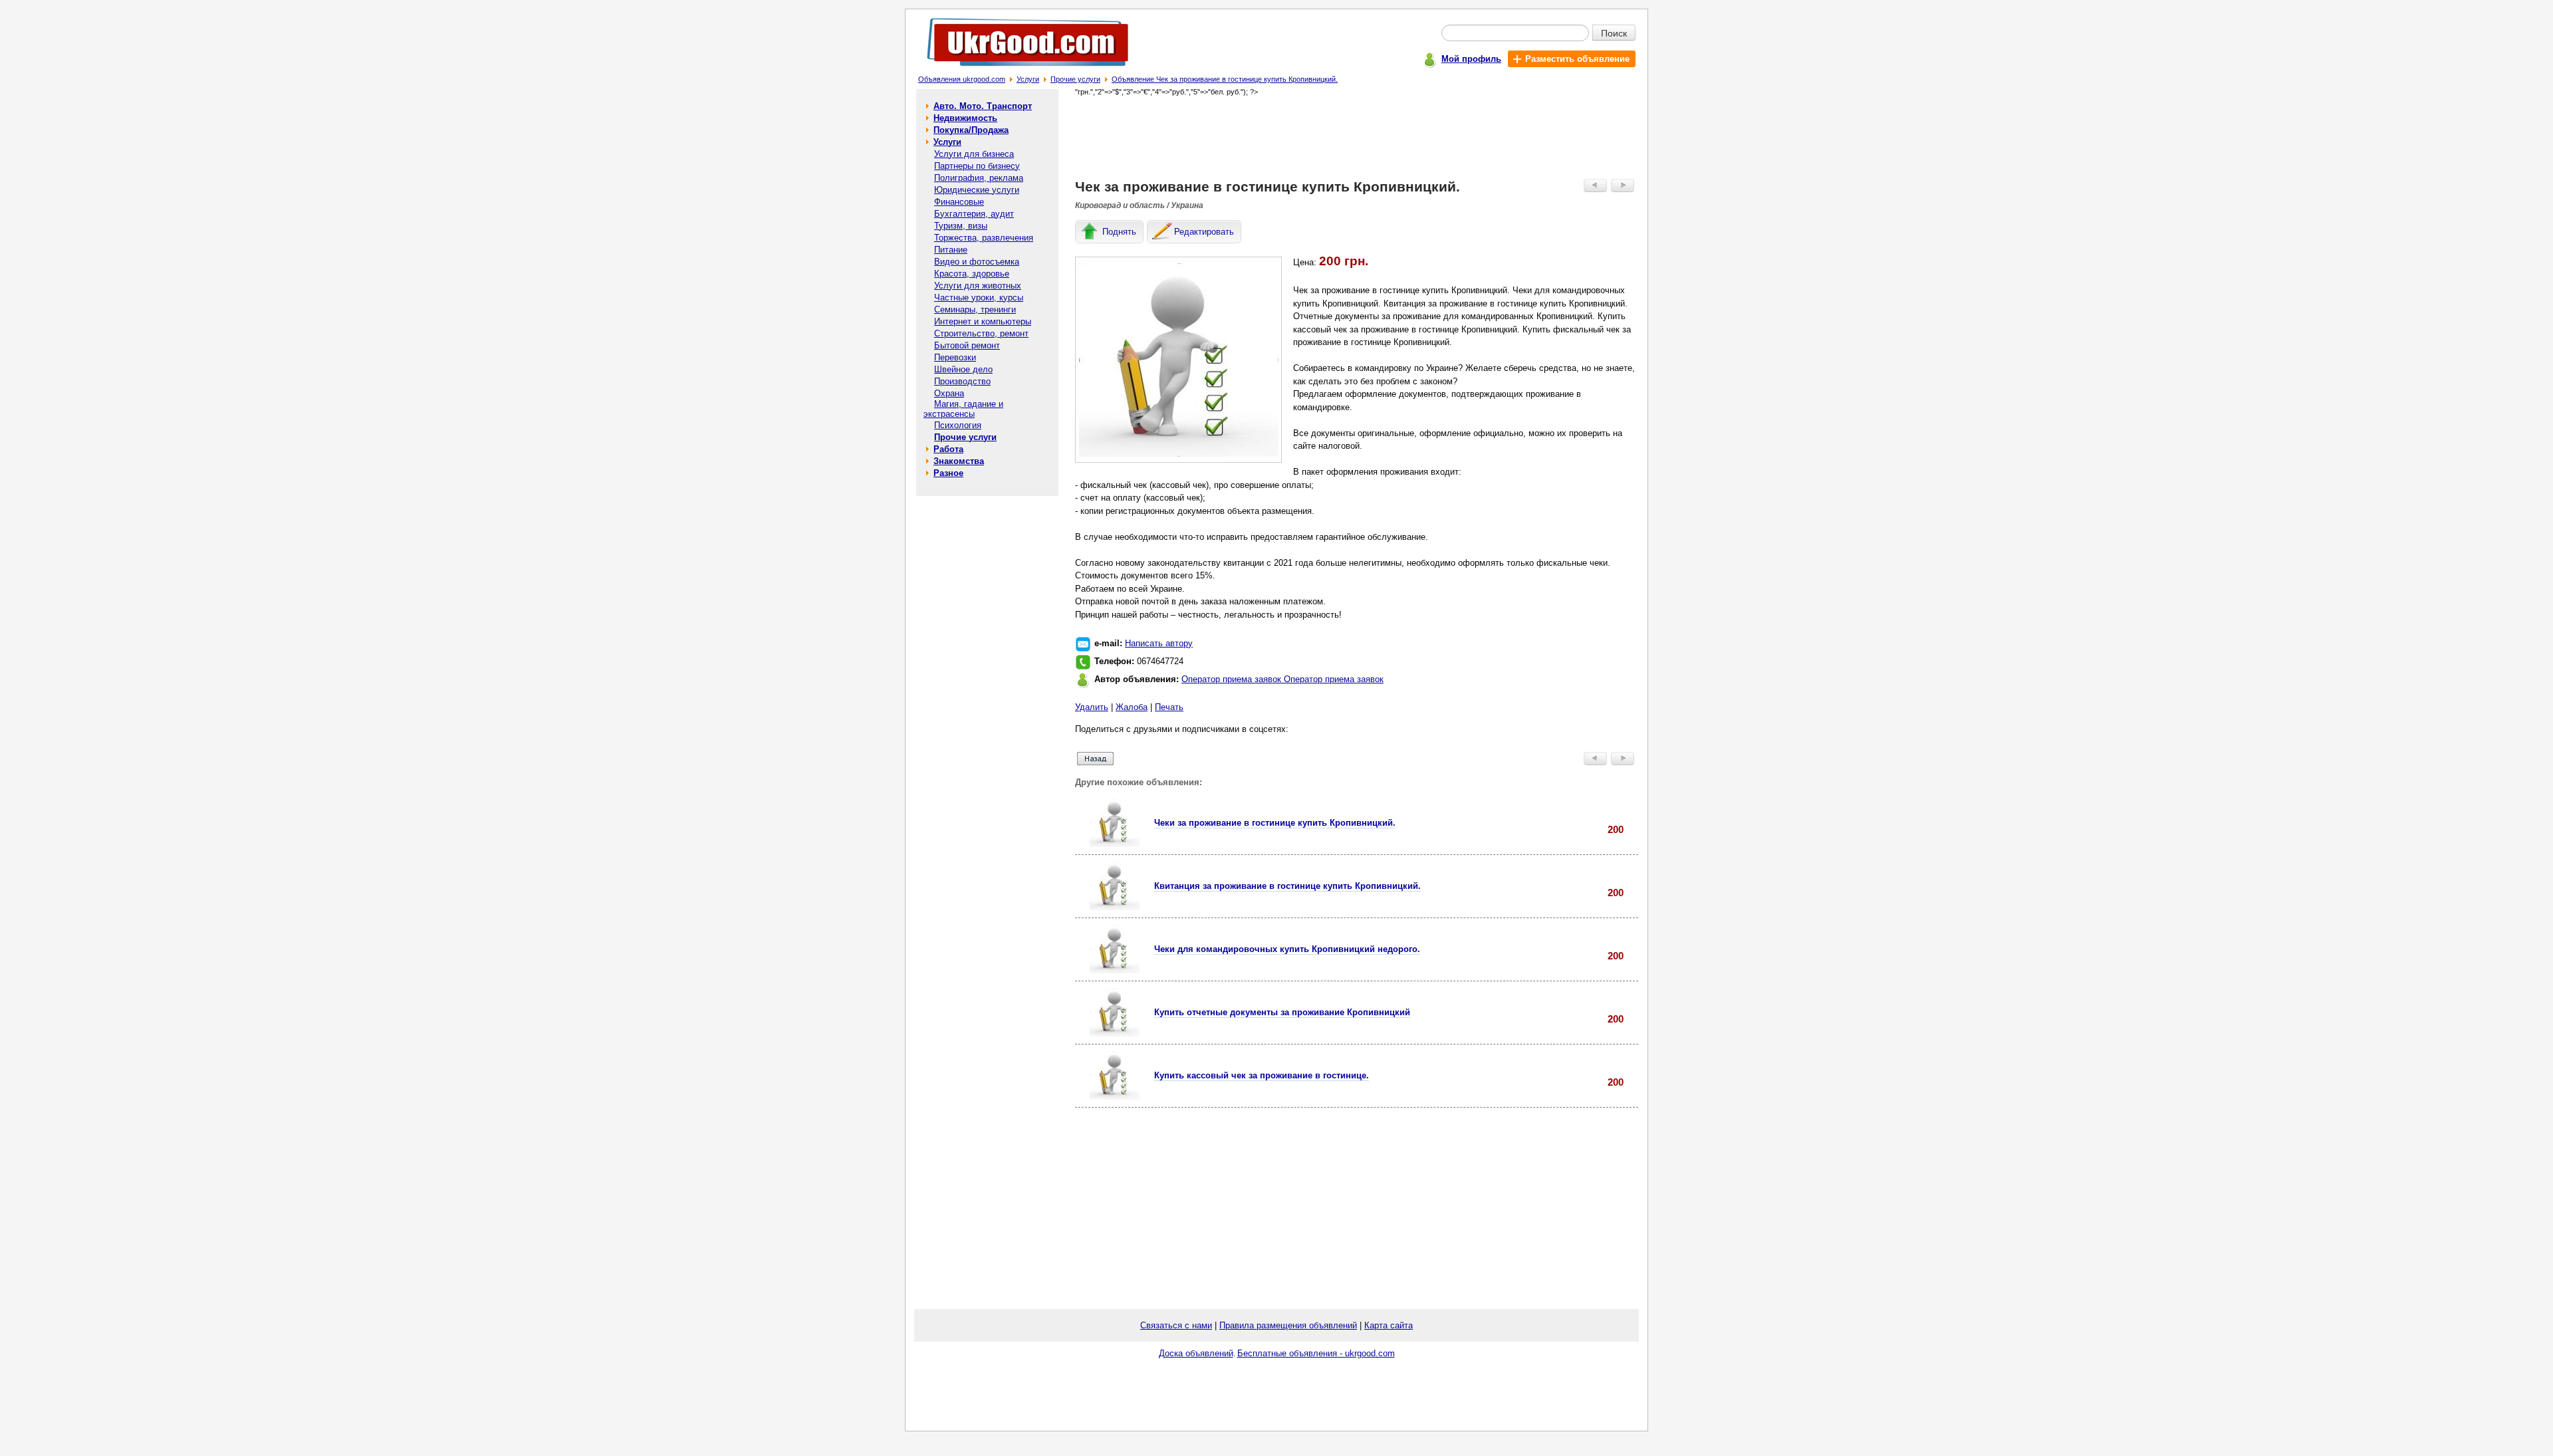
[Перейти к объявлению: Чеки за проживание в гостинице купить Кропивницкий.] (1115, 844)
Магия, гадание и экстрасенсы (963, 409)
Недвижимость (965, 118)
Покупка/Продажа (971, 130)
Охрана (949, 393)
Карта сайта (1389, 1325)
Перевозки (955, 357)
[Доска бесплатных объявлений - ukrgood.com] (1020, 69)
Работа (948, 449)
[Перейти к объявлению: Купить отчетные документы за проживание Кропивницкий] (1115, 1033)
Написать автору (1159, 643)
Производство (962, 381)
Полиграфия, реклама (979, 178)
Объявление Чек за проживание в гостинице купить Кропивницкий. (1225, 79)
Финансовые (959, 202)
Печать (1169, 707)
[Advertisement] (1357, 137)
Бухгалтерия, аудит (974, 214)
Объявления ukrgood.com (962, 79)
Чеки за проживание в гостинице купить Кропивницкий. (1275, 823)
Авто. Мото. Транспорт (983, 106)
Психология (958, 425)
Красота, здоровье (972, 274)
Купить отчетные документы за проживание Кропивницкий (1282, 1012)
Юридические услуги (977, 190)
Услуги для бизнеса (974, 154)
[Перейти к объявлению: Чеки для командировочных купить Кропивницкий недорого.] (1115, 970)
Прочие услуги (1075, 79)
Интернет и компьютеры (983, 321)
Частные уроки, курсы (979, 298)
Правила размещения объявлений (1288, 1325)
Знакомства (959, 461)
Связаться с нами (1176, 1325)
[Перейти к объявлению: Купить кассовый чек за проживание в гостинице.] (1115, 1097)
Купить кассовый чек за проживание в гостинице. (1262, 1075)
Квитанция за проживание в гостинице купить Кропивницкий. (1287, 886)
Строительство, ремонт (981, 333)
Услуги (1028, 79)
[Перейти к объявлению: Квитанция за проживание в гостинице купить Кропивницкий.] (1115, 907)
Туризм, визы (961, 226)
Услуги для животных (978, 286)
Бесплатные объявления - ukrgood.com (1316, 1353)
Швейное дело (963, 369)
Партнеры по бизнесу (977, 166)
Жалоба (1132, 707)
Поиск (1614, 33)
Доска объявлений (1196, 1353)
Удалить (1092, 707)
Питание (951, 250)
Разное (948, 473)
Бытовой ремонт (967, 345)
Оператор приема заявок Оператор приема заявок (1282, 679)
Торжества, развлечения (984, 238)
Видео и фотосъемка (977, 262)
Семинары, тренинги (975, 309)
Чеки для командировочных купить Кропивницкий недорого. (1287, 949)
